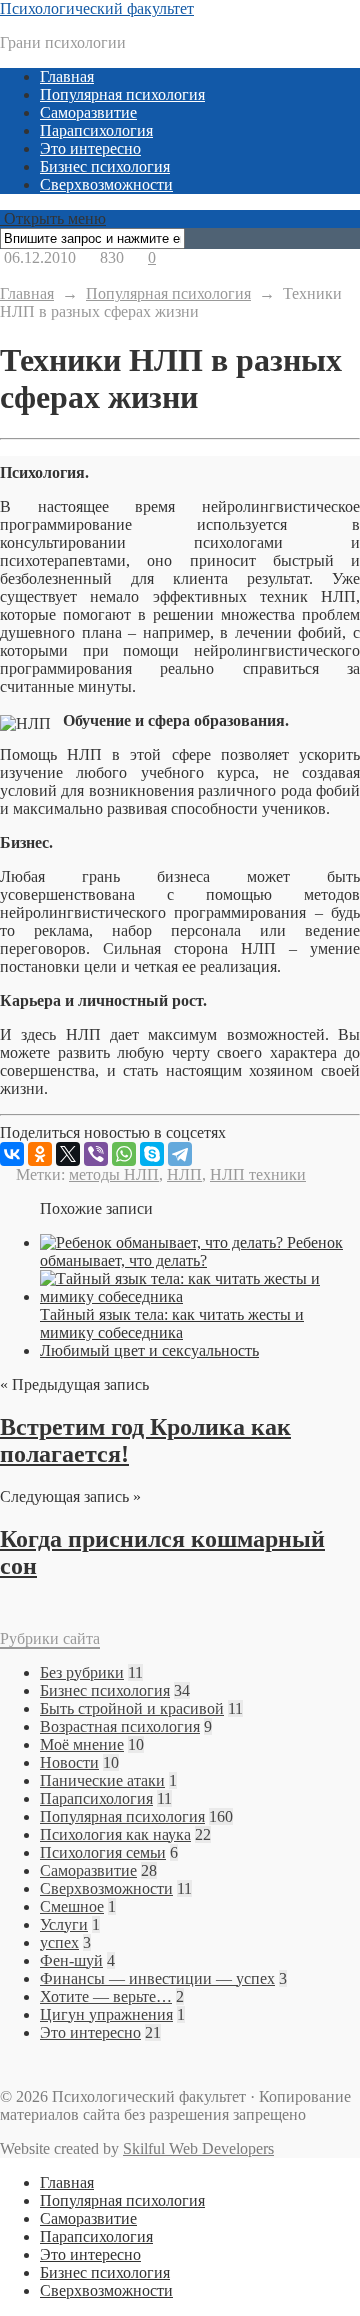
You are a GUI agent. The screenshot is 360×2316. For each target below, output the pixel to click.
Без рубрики (82, 1672)
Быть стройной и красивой (132, 1708)
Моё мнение (82, 1744)
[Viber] (96, 1154)
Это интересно (90, 148)
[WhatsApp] (124, 1154)
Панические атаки (102, 1780)
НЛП (184, 1174)
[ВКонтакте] (12, 1154)
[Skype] (152, 1154)
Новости (69, 1762)
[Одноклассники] (40, 1154)
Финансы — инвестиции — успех (157, 1978)
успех (59, 1942)
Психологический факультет (97, 8)
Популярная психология (122, 94)
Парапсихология (96, 130)
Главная (67, 76)
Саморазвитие (88, 112)
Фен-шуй (71, 1960)
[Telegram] (180, 1154)
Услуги (64, 1924)
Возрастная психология (120, 1726)
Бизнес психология (105, 166)
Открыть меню (53, 218)
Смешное (72, 1906)
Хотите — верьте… (106, 1996)
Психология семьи (103, 1852)
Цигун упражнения (106, 2014)
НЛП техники (258, 1174)
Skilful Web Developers (198, 2148)
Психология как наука (115, 1834)
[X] (68, 1154)
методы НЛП (114, 1174)
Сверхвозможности (106, 184)
